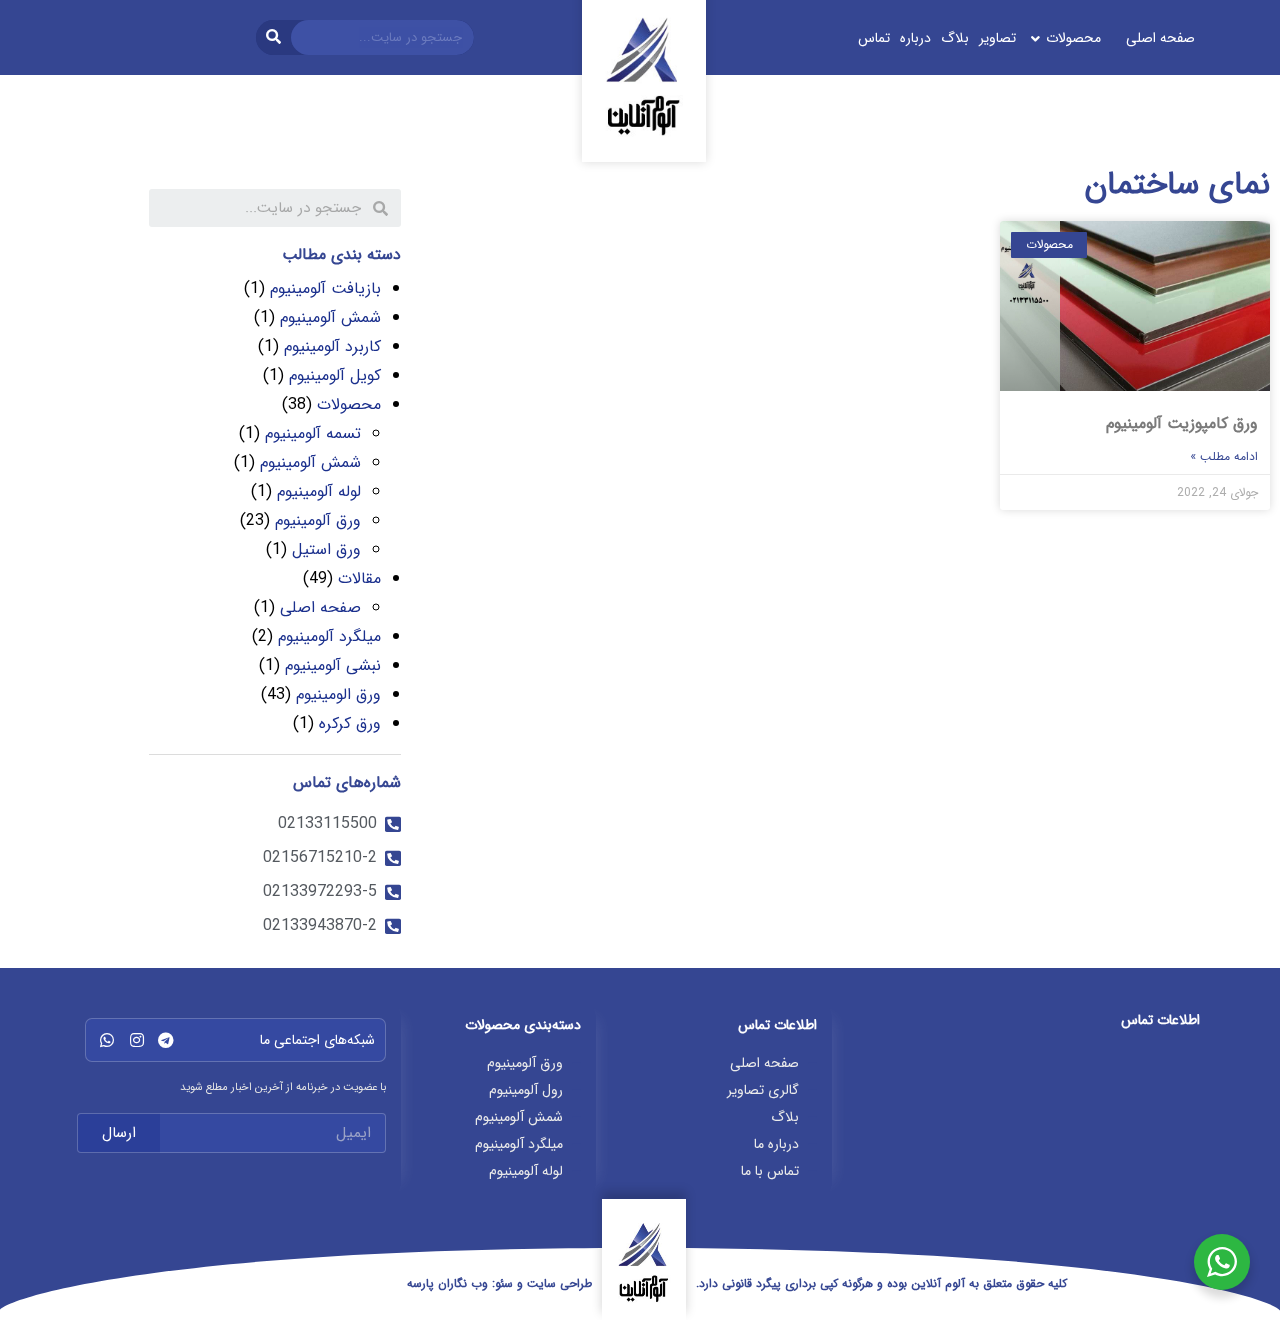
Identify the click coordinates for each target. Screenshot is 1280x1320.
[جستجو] (273, 37)
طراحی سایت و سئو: (499, 1283)
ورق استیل (326, 549)
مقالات (359, 578)
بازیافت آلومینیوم (325, 288)
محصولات (349, 404)
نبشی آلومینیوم (333, 665)
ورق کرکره (350, 723)
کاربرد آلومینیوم (332, 346)
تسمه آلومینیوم (313, 433)
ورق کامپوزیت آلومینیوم (1182, 423)
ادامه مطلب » (1224, 456)
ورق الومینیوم (338, 694)
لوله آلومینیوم (319, 491)
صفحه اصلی (320, 607)
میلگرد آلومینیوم (329, 636)
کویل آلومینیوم (335, 375)
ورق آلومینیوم (318, 520)
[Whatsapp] (107, 1040)
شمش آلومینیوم (330, 317)
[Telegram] (166, 1040)
